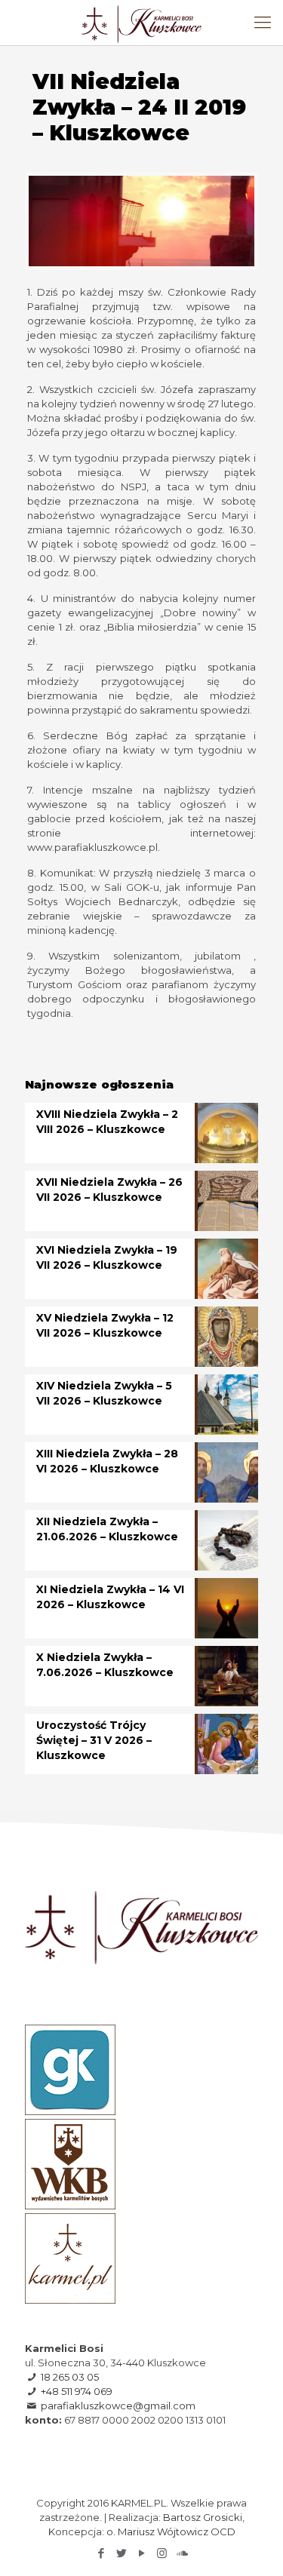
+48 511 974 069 (77, 2391)
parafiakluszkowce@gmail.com (118, 2406)
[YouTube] (141, 2553)
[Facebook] (101, 2553)
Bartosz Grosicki (203, 2517)
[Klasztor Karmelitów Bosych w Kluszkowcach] (141, 23)
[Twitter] (121, 2553)
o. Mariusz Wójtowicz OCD (171, 2531)
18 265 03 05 (70, 2377)
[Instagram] (162, 2553)
